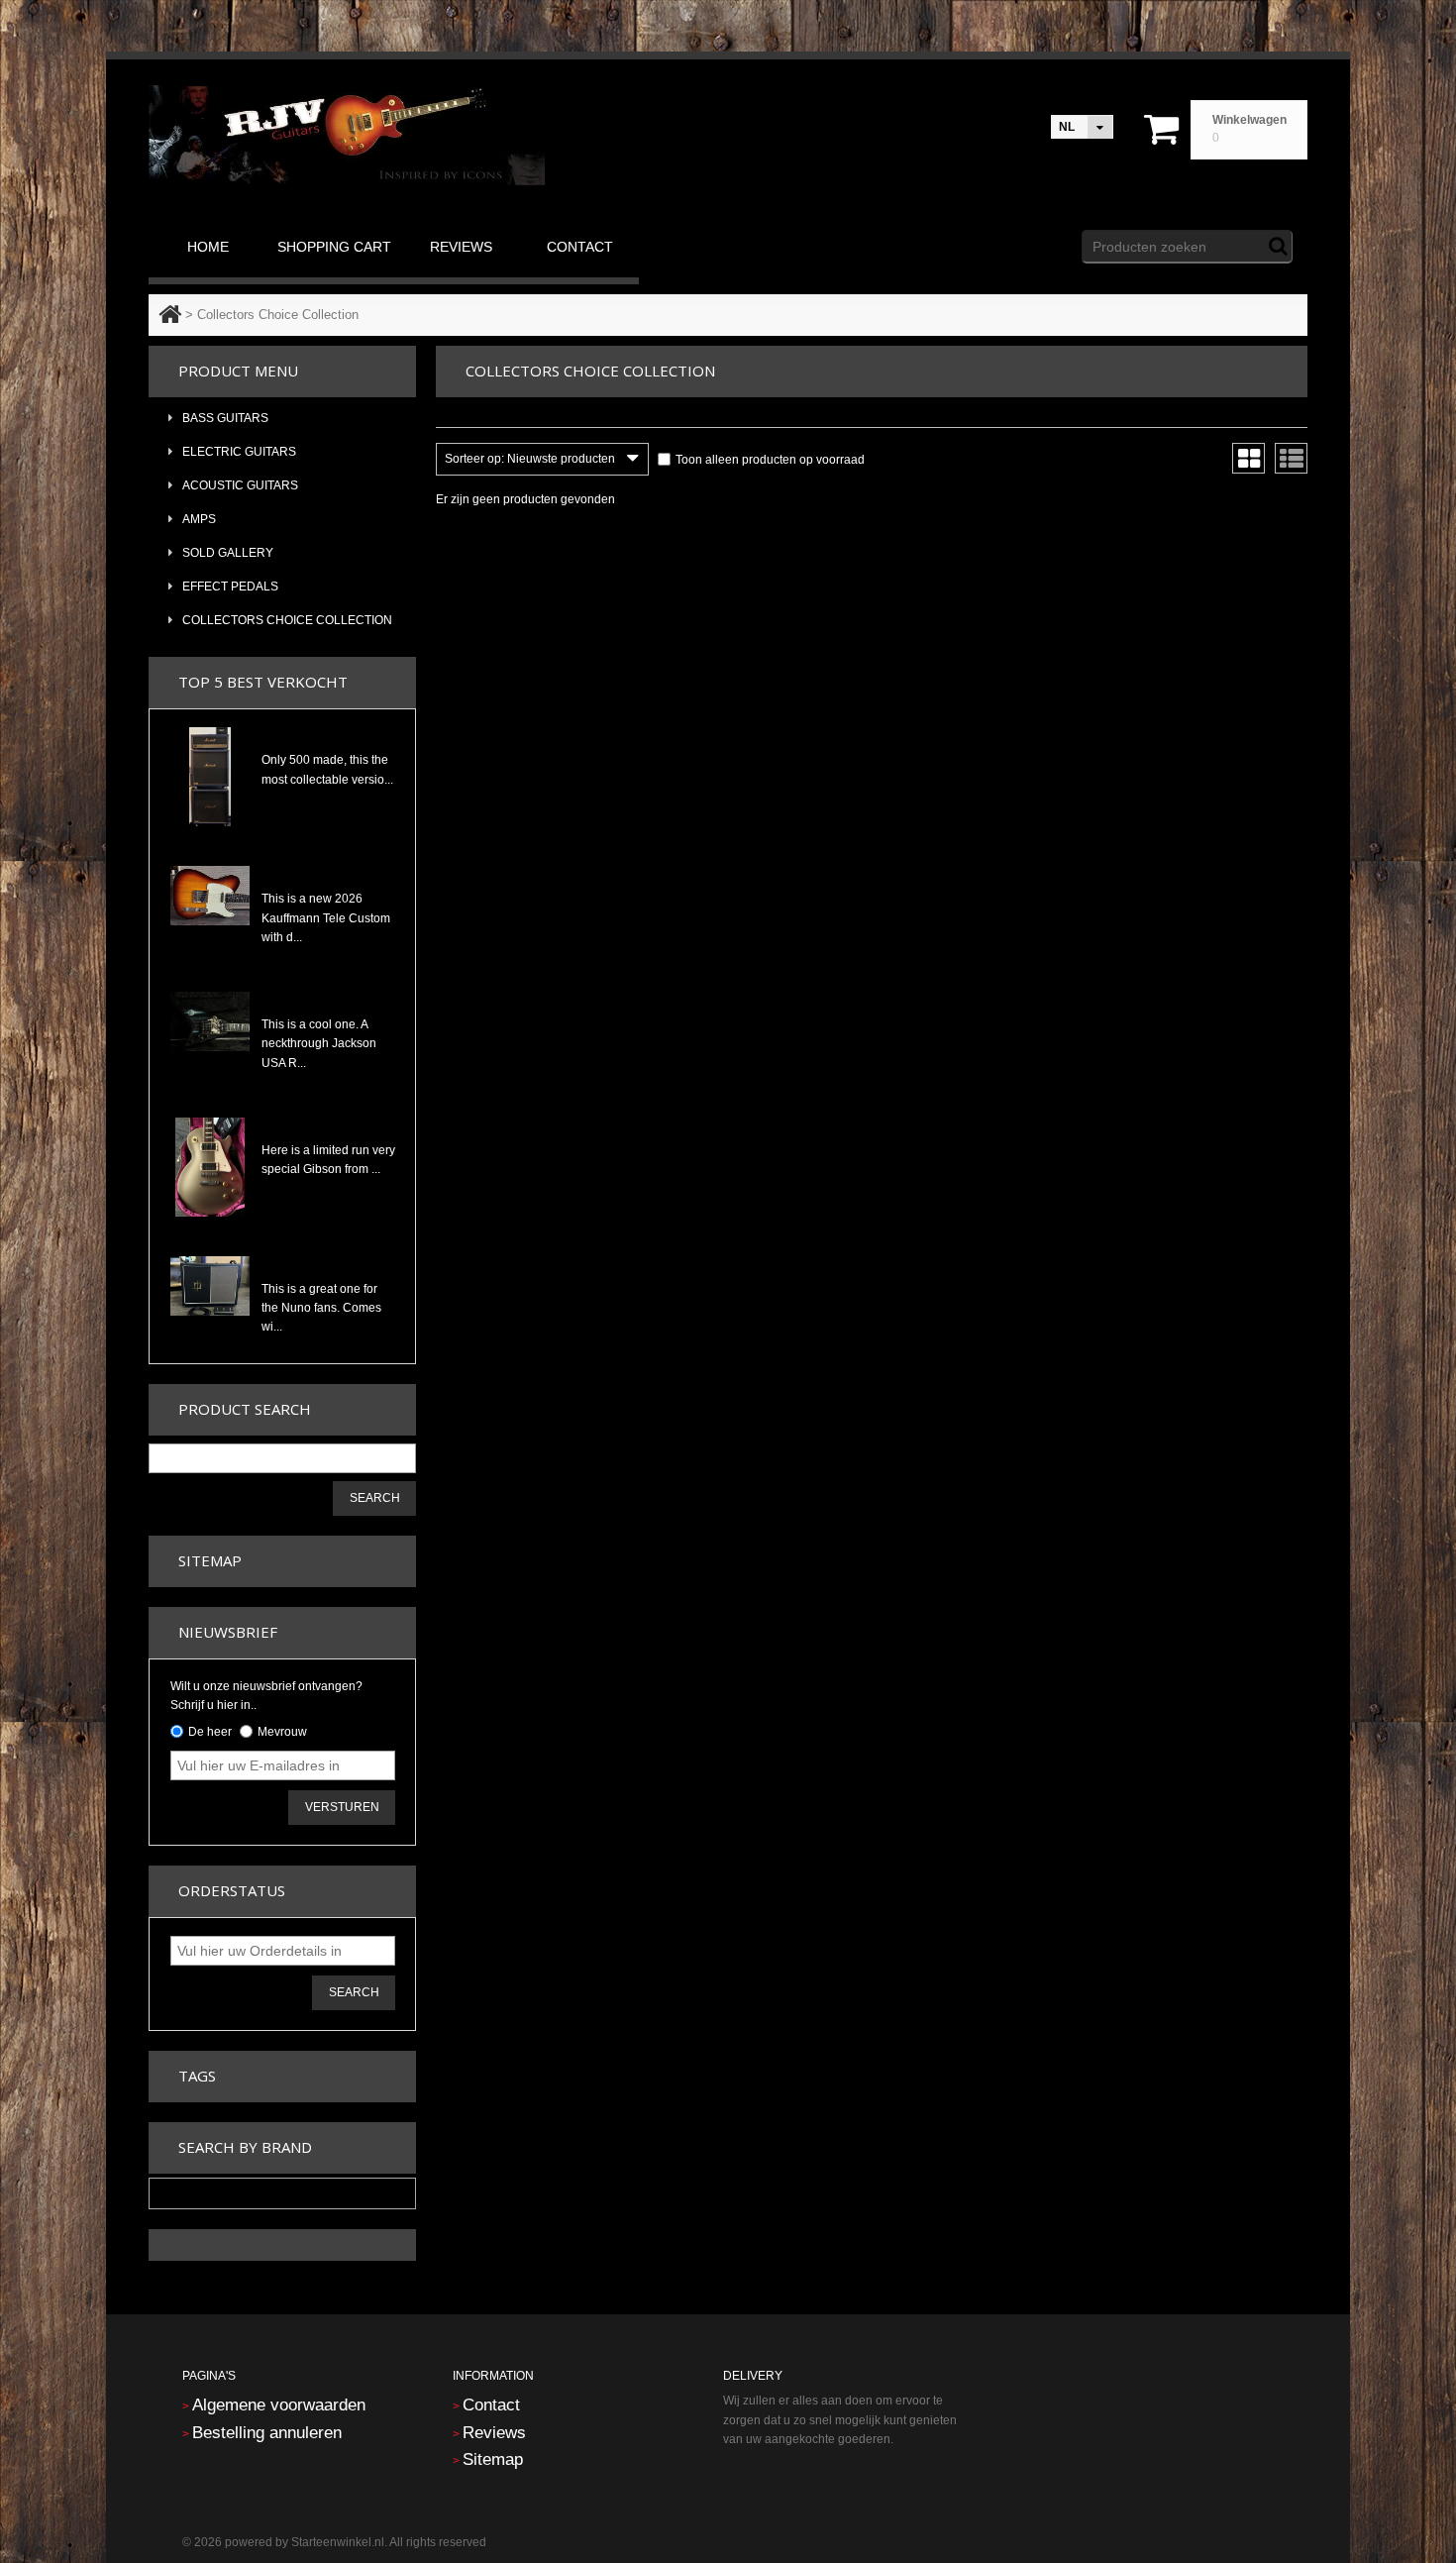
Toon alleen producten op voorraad (770, 460)
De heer (210, 1732)
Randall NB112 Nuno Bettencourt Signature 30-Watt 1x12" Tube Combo (328, 1265)
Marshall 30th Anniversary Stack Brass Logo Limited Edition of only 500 (328, 736)
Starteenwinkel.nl (338, 2542)
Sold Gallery (228, 553)
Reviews (494, 2433)
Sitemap (210, 1560)
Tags (197, 2076)
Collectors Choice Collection (287, 620)
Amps (199, 519)
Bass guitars (225, 418)
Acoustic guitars (240, 485)
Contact (491, 2405)
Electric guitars (239, 452)
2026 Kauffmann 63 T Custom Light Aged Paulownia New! (328, 875)
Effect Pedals (230, 587)
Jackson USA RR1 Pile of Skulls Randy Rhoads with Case (328, 1001)
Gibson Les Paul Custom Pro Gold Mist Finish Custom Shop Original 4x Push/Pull (328, 1126)
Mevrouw (282, 1732)
